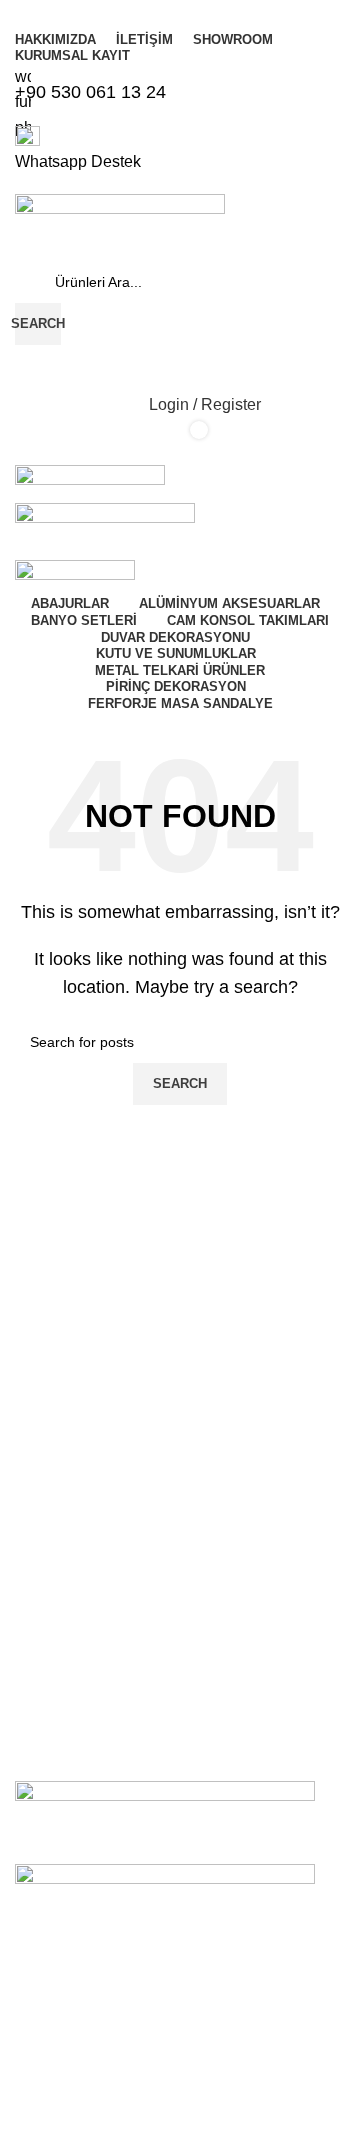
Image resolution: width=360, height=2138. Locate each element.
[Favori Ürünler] (180, 365)
